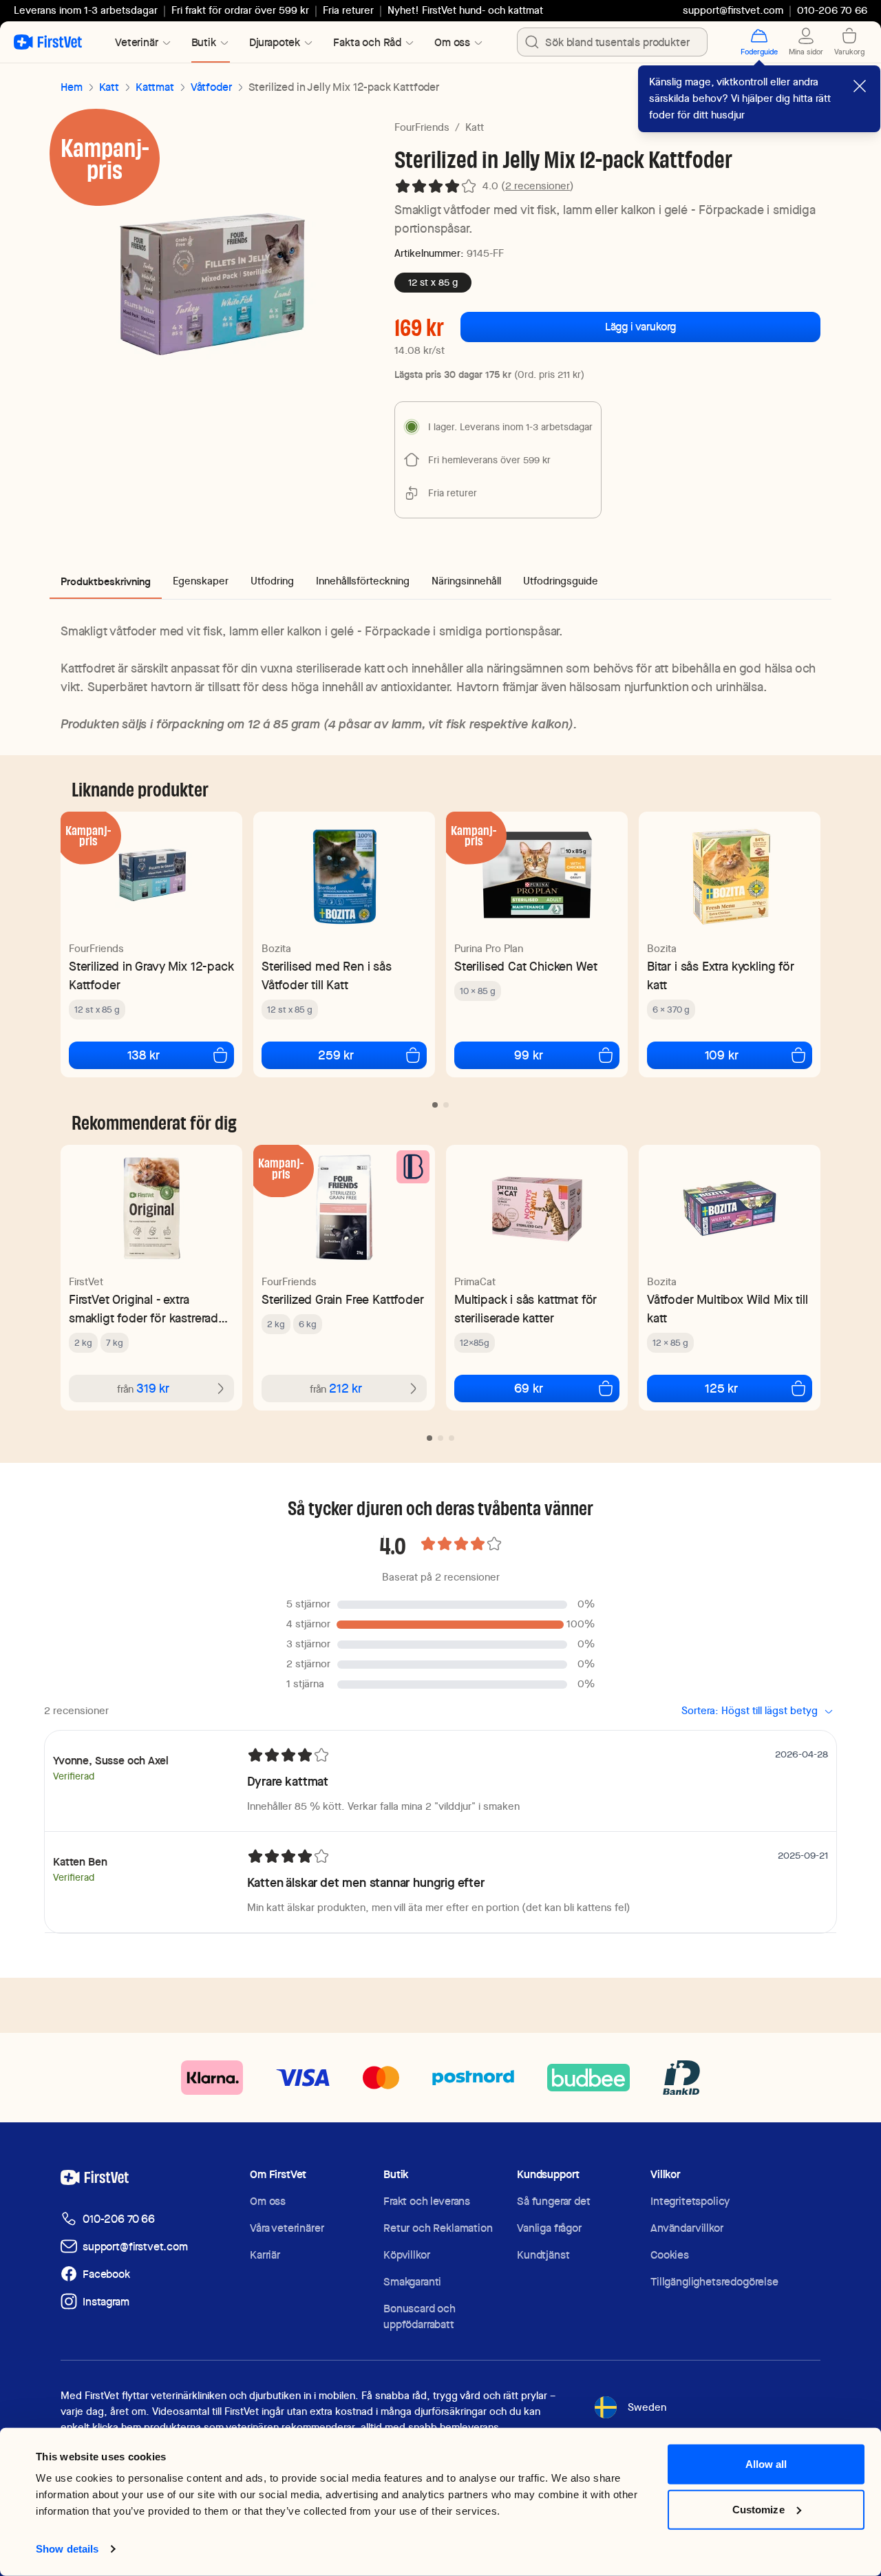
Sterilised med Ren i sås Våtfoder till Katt (327, 975)
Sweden (647, 2407)
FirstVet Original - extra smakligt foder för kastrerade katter (147, 1309)
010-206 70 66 (119, 2219)
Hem (72, 87)
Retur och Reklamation (438, 2228)
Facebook (106, 2274)
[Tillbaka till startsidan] (48, 42)
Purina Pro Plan (489, 949)
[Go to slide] (435, 1105)
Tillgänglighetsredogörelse (714, 2282)
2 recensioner (538, 186)
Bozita (276, 949)
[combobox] (612, 42)
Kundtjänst (543, 2255)
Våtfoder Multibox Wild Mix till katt (727, 1309)
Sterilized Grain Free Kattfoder (342, 1299)
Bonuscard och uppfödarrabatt (420, 2316)
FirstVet (86, 1282)
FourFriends (422, 127)
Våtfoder (211, 87)
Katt (109, 87)
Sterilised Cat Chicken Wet (526, 966)
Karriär (265, 2255)
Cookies (670, 2255)
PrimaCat (475, 1282)
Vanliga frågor (549, 2228)
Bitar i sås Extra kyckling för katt (721, 975)
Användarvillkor (687, 2228)
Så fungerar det (554, 2201)
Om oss (268, 2201)
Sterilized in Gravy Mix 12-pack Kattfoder (151, 975)
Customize (758, 2509)
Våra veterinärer (287, 2228)
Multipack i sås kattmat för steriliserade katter (526, 1309)
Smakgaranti (412, 2282)
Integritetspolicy (690, 2201)
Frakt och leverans (427, 2201)
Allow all (766, 2464)
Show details (67, 2549)
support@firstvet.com (733, 10)
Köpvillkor (406, 2255)
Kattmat (155, 87)
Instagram (106, 2302)
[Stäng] (860, 86)
